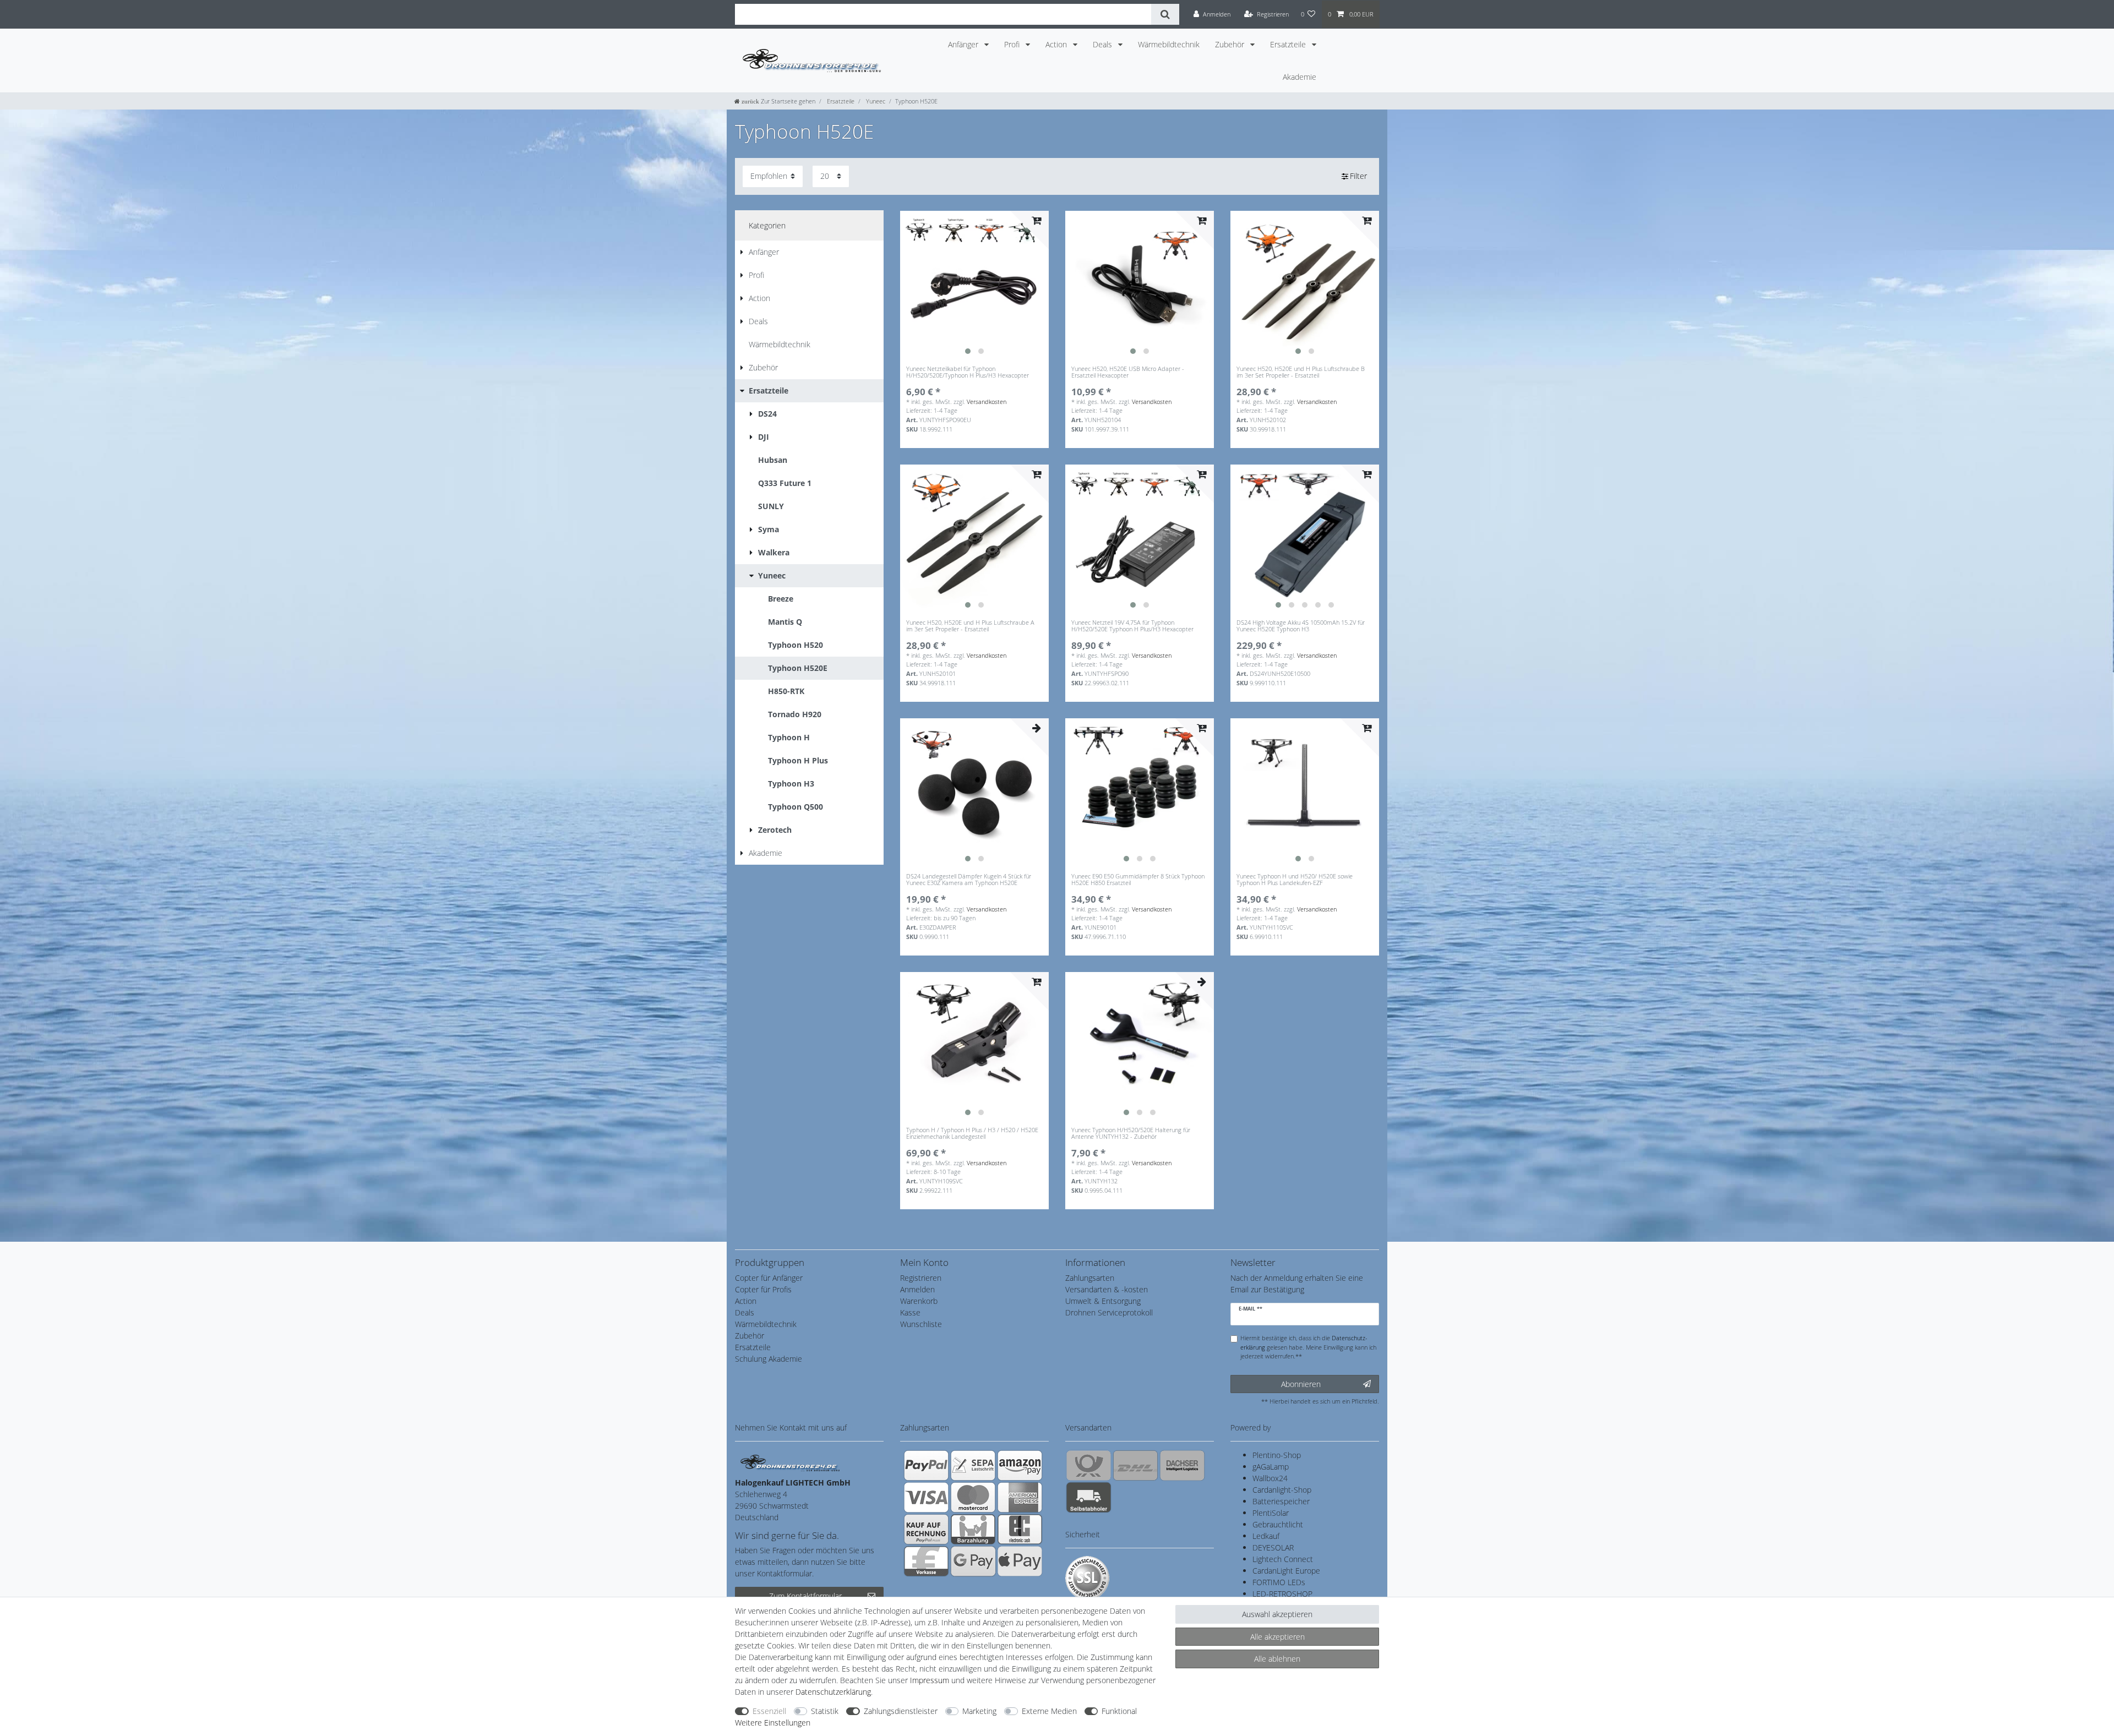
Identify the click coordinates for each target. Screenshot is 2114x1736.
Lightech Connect (1283, 1559)
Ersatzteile (1289, 44)
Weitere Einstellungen (773, 1723)
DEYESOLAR (1273, 1547)
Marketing (979, 1711)
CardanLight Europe (1286, 1571)
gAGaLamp (1271, 1467)
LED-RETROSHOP (1282, 1594)
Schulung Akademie (769, 1359)
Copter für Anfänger (769, 1278)
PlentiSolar (1271, 1513)
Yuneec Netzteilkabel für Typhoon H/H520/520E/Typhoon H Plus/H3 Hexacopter (968, 372)
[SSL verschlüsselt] (1087, 1578)
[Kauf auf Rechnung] (926, 1529)
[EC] (1020, 1529)
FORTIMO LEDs (1279, 1582)
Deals (1104, 44)
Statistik (825, 1711)
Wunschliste (921, 1324)
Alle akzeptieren (1277, 1637)
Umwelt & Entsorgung (1103, 1301)
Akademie (1300, 77)
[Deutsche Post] (1089, 1465)
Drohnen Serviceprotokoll (1109, 1312)
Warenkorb (919, 1301)
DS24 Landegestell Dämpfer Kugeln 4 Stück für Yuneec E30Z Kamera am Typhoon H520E (969, 880)
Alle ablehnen (1277, 1659)
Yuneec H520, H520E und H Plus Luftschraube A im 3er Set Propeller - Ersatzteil (970, 626)
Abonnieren (1301, 1384)
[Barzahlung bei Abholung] (973, 1529)
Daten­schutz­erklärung (833, 1692)
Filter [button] (1358, 176)
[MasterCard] (973, 1497)
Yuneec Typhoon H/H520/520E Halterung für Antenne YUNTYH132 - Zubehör (1131, 1134)
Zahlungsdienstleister (901, 1711)
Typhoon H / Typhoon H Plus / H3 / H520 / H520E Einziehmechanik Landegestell (972, 1134)
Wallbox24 (1270, 1478)
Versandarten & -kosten (1107, 1289)
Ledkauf (1266, 1536)
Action (1057, 44)
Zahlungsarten (1090, 1278)
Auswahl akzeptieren (1277, 1614)
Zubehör (1231, 44)
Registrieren (921, 1278)
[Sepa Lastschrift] (973, 1465)
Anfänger (964, 44)
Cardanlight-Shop (1282, 1490)
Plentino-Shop (1277, 1455)
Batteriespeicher (1281, 1501)
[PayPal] (926, 1465)
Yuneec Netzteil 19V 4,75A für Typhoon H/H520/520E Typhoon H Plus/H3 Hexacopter (1132, 626)
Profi (1013, 44)
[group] (974, 285)
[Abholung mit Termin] (1089, 1497)
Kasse (910, 1312)
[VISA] (926, 1497)
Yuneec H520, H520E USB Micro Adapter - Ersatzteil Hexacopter (1128, 372)
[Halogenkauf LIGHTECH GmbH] (790, 1462)
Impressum (930, 1680)
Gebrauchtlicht (1278, 1524)
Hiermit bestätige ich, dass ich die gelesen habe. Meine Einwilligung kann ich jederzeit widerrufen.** (1308, 1347)
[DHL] (1135, 1465)
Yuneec (875, 101)
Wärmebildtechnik (1169, 44)
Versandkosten (987, 402)
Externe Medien (1049, 1711)
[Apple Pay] (1020, 1561)
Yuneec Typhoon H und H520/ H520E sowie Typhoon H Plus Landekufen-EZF (1295, 880)
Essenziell (769, 1711)
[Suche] (1165, 14)
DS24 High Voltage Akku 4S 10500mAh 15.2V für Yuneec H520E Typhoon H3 (1301, 626)
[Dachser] (1182, 1465)
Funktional (1119, 1711)
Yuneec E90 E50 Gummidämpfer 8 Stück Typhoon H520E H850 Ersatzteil (1138, 880)
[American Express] (1020, 1497)
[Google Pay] (973, 1561)
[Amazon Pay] (1020, 1465)
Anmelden (917, 1289)
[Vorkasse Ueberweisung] (926, 1561)
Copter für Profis (763, 1289)
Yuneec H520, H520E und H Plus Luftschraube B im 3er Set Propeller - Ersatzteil (1301, 372)
